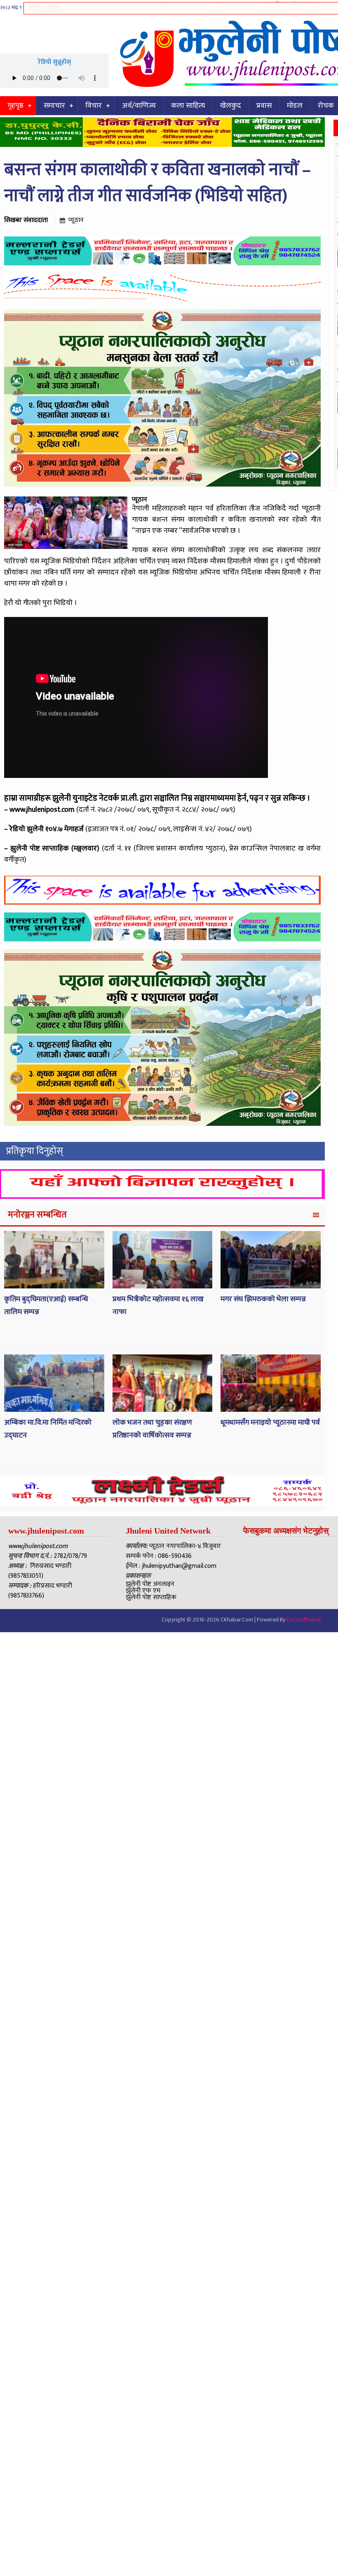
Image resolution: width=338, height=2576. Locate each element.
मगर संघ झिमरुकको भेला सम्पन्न (263, 1299)
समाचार (54, 106)
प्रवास (264, 106)
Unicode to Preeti (136, 6)
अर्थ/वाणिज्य (139, 106)
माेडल (295, 106)
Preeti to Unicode (84, 6)
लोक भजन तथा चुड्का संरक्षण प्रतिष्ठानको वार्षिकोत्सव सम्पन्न (152, 1429)
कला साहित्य (188, 106)
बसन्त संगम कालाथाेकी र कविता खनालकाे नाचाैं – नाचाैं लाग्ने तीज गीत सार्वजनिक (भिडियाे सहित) (157, 183)
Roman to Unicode (189, 6)
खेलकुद (231, 106)
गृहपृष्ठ (15, 106)
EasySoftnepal (304, 1620)
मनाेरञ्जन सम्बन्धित (37, 1215)
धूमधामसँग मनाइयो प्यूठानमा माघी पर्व (270, 1423)
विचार (94, 106)
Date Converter (241, 6)
